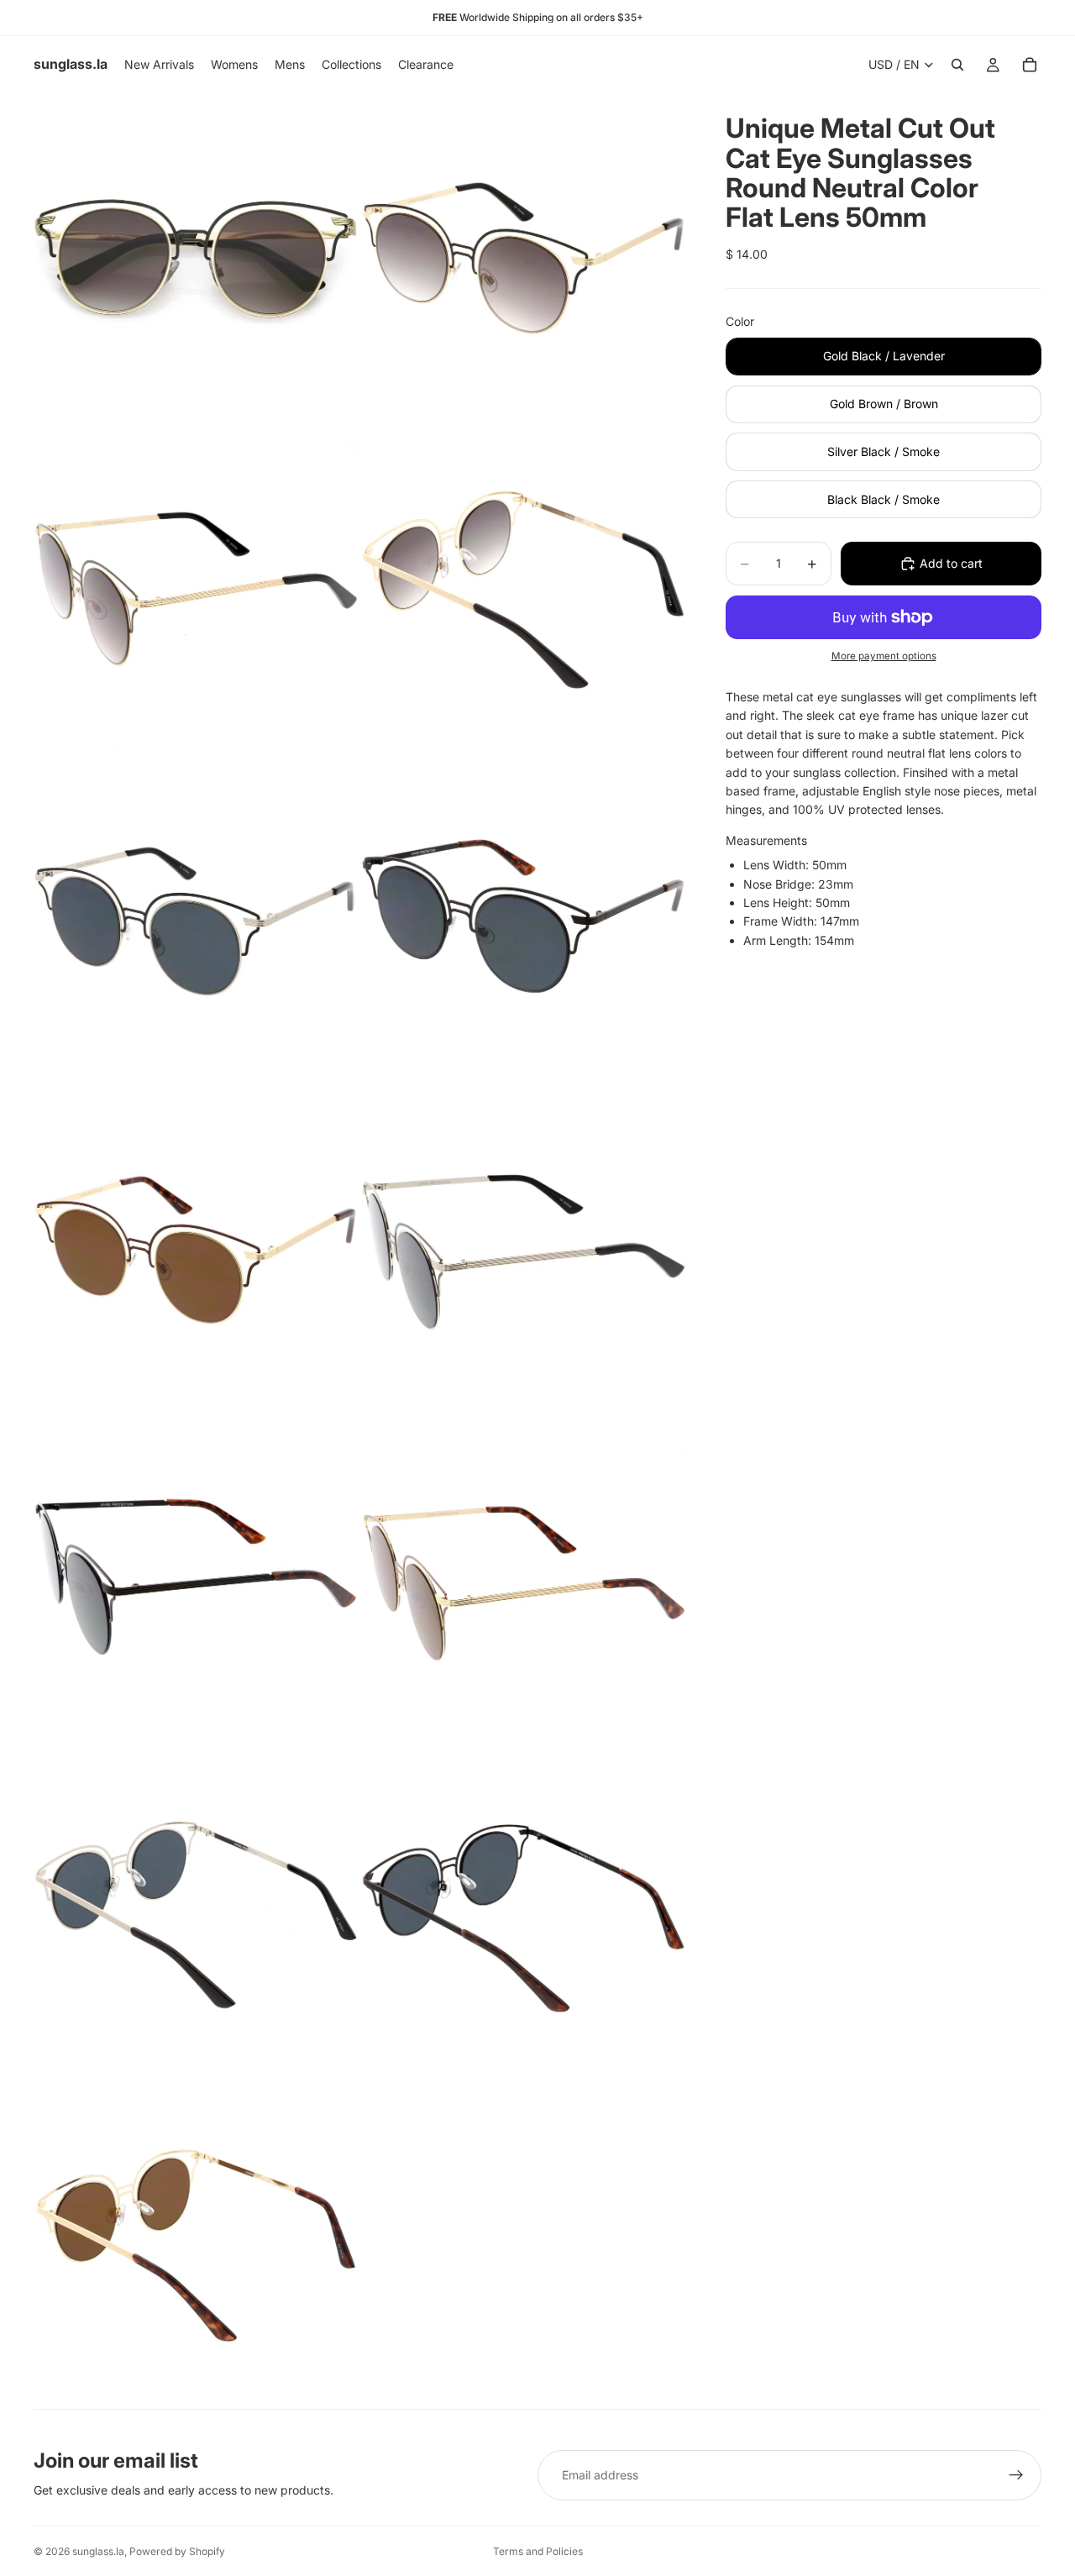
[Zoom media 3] (196, 589)
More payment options (884, 656)
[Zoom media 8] (523, 1251)
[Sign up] (1016, 2475)
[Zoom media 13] (196, 2244)
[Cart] (1030, 65)
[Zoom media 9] (196, 1582)
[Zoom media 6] (523, 920)
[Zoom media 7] (196, 1251)
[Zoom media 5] (196, 920)
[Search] (957, 65)
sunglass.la (98, 2551)
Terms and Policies (538, 2551)
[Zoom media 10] (523, 1582)
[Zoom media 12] (523, 1913)
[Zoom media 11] (196, 1913)
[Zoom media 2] (523, 257)
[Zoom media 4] (523, 589)
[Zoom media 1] (196, 257)
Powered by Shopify (177, 2551)
